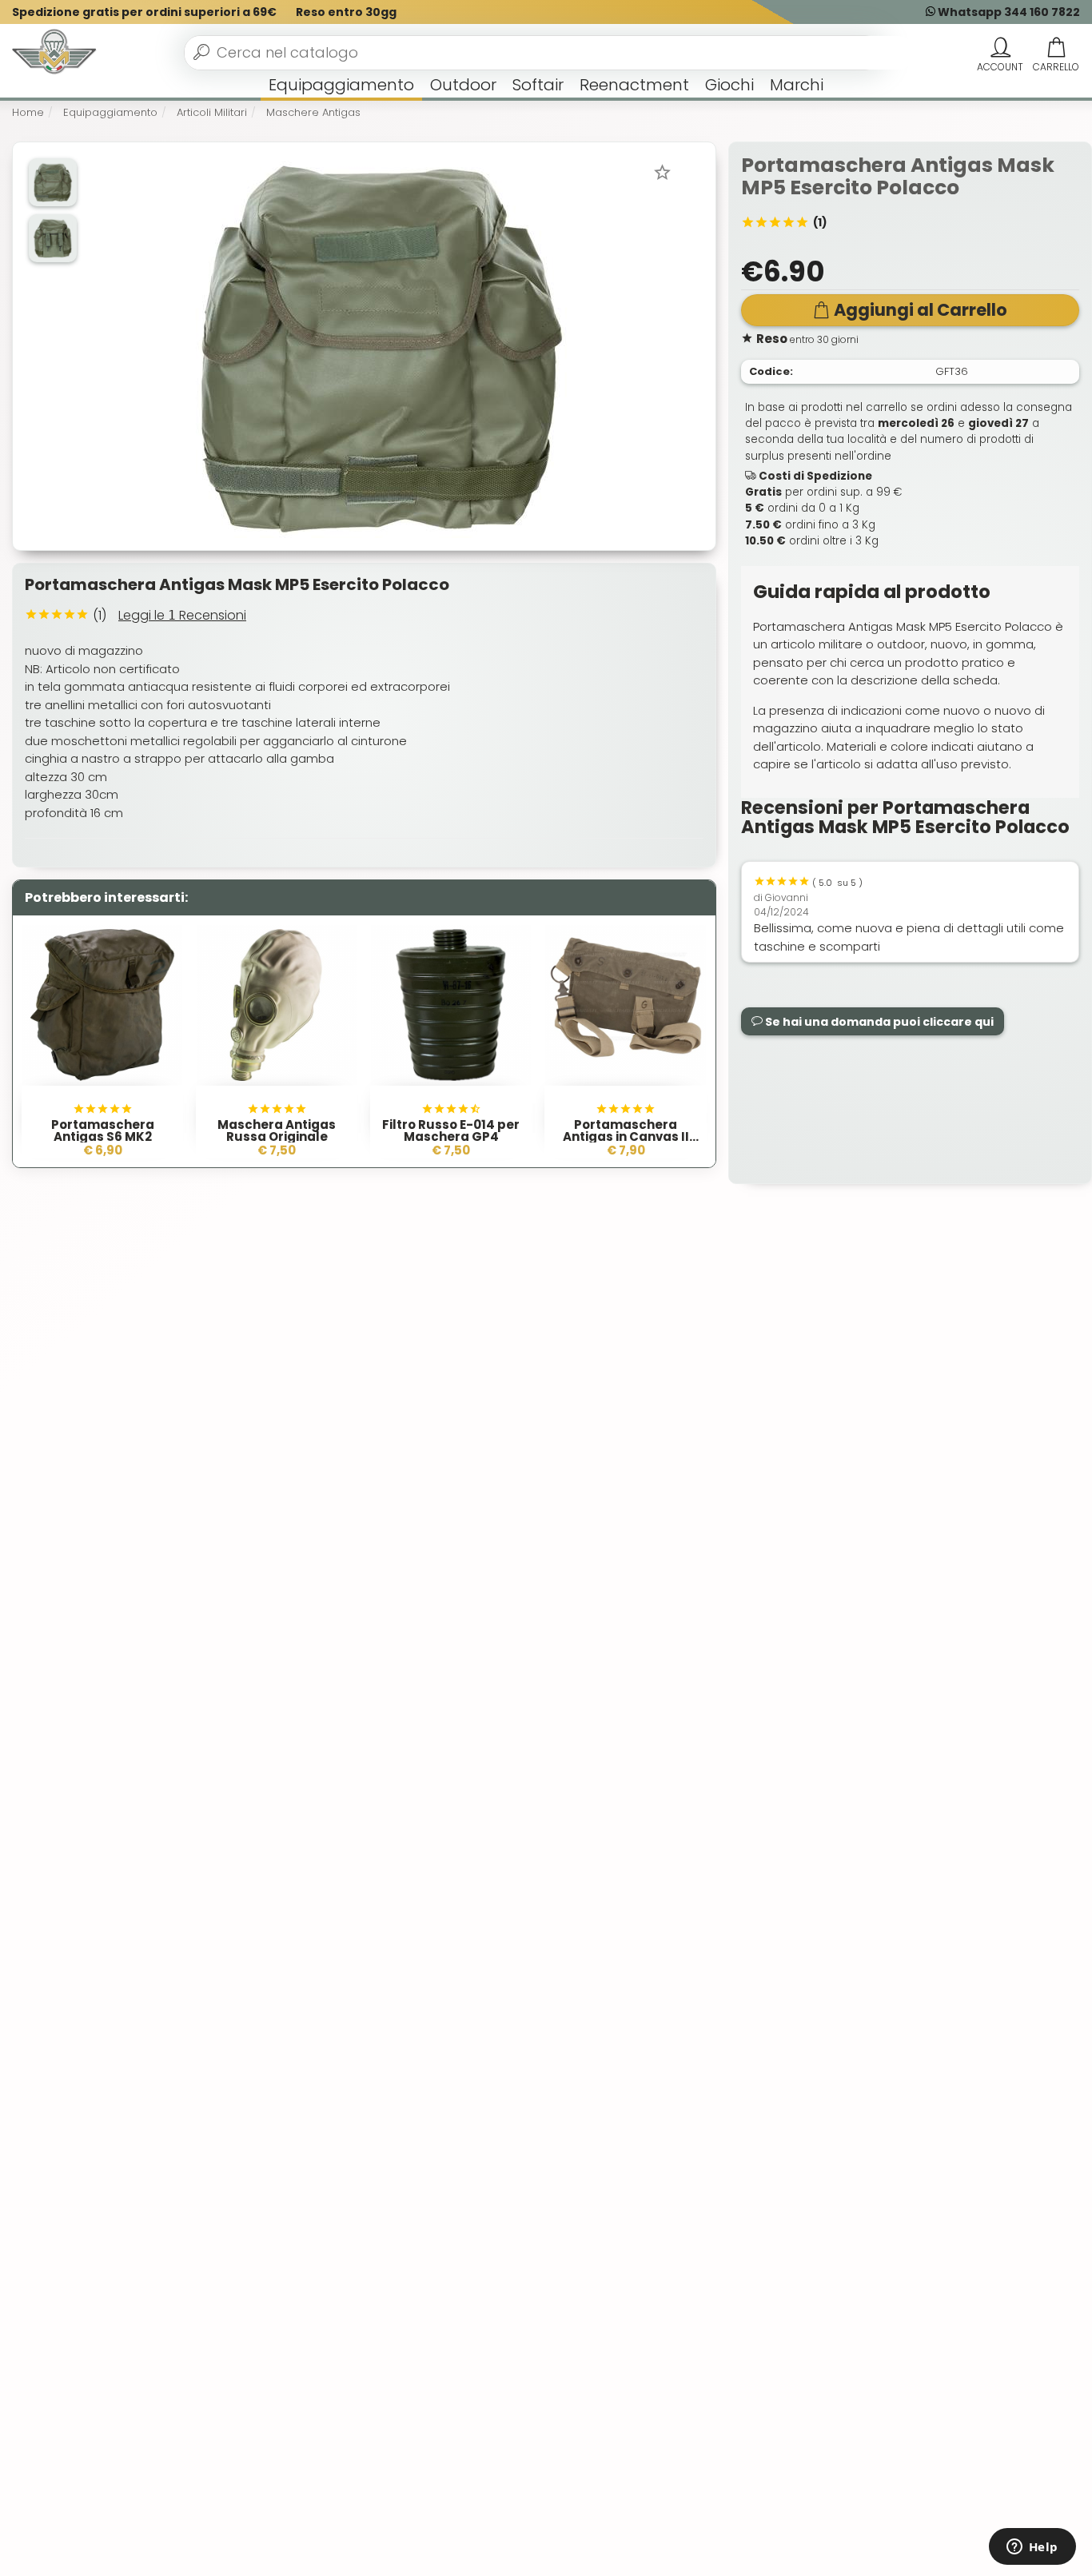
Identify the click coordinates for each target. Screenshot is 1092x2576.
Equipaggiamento (341, 85)
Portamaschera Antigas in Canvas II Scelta (626, 1136)
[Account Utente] (1000, 48)
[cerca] (201, 52)
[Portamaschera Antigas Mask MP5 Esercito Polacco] (381, 345)
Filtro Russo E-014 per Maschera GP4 (451, 1130)
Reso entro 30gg (346, 12)
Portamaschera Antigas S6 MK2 (103, 1130)
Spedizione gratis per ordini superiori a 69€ (144, 12)
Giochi (729, 85)
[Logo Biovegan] (54, 53)
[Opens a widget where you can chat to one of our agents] (1032, 2548)
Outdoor (463, 85)
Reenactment (634, 85)
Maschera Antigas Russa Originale (277, 1130)
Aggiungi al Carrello (921, 310)
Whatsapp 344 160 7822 (1008, 12)
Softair (538, 85)
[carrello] (1056, 48)
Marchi (797, 85)
